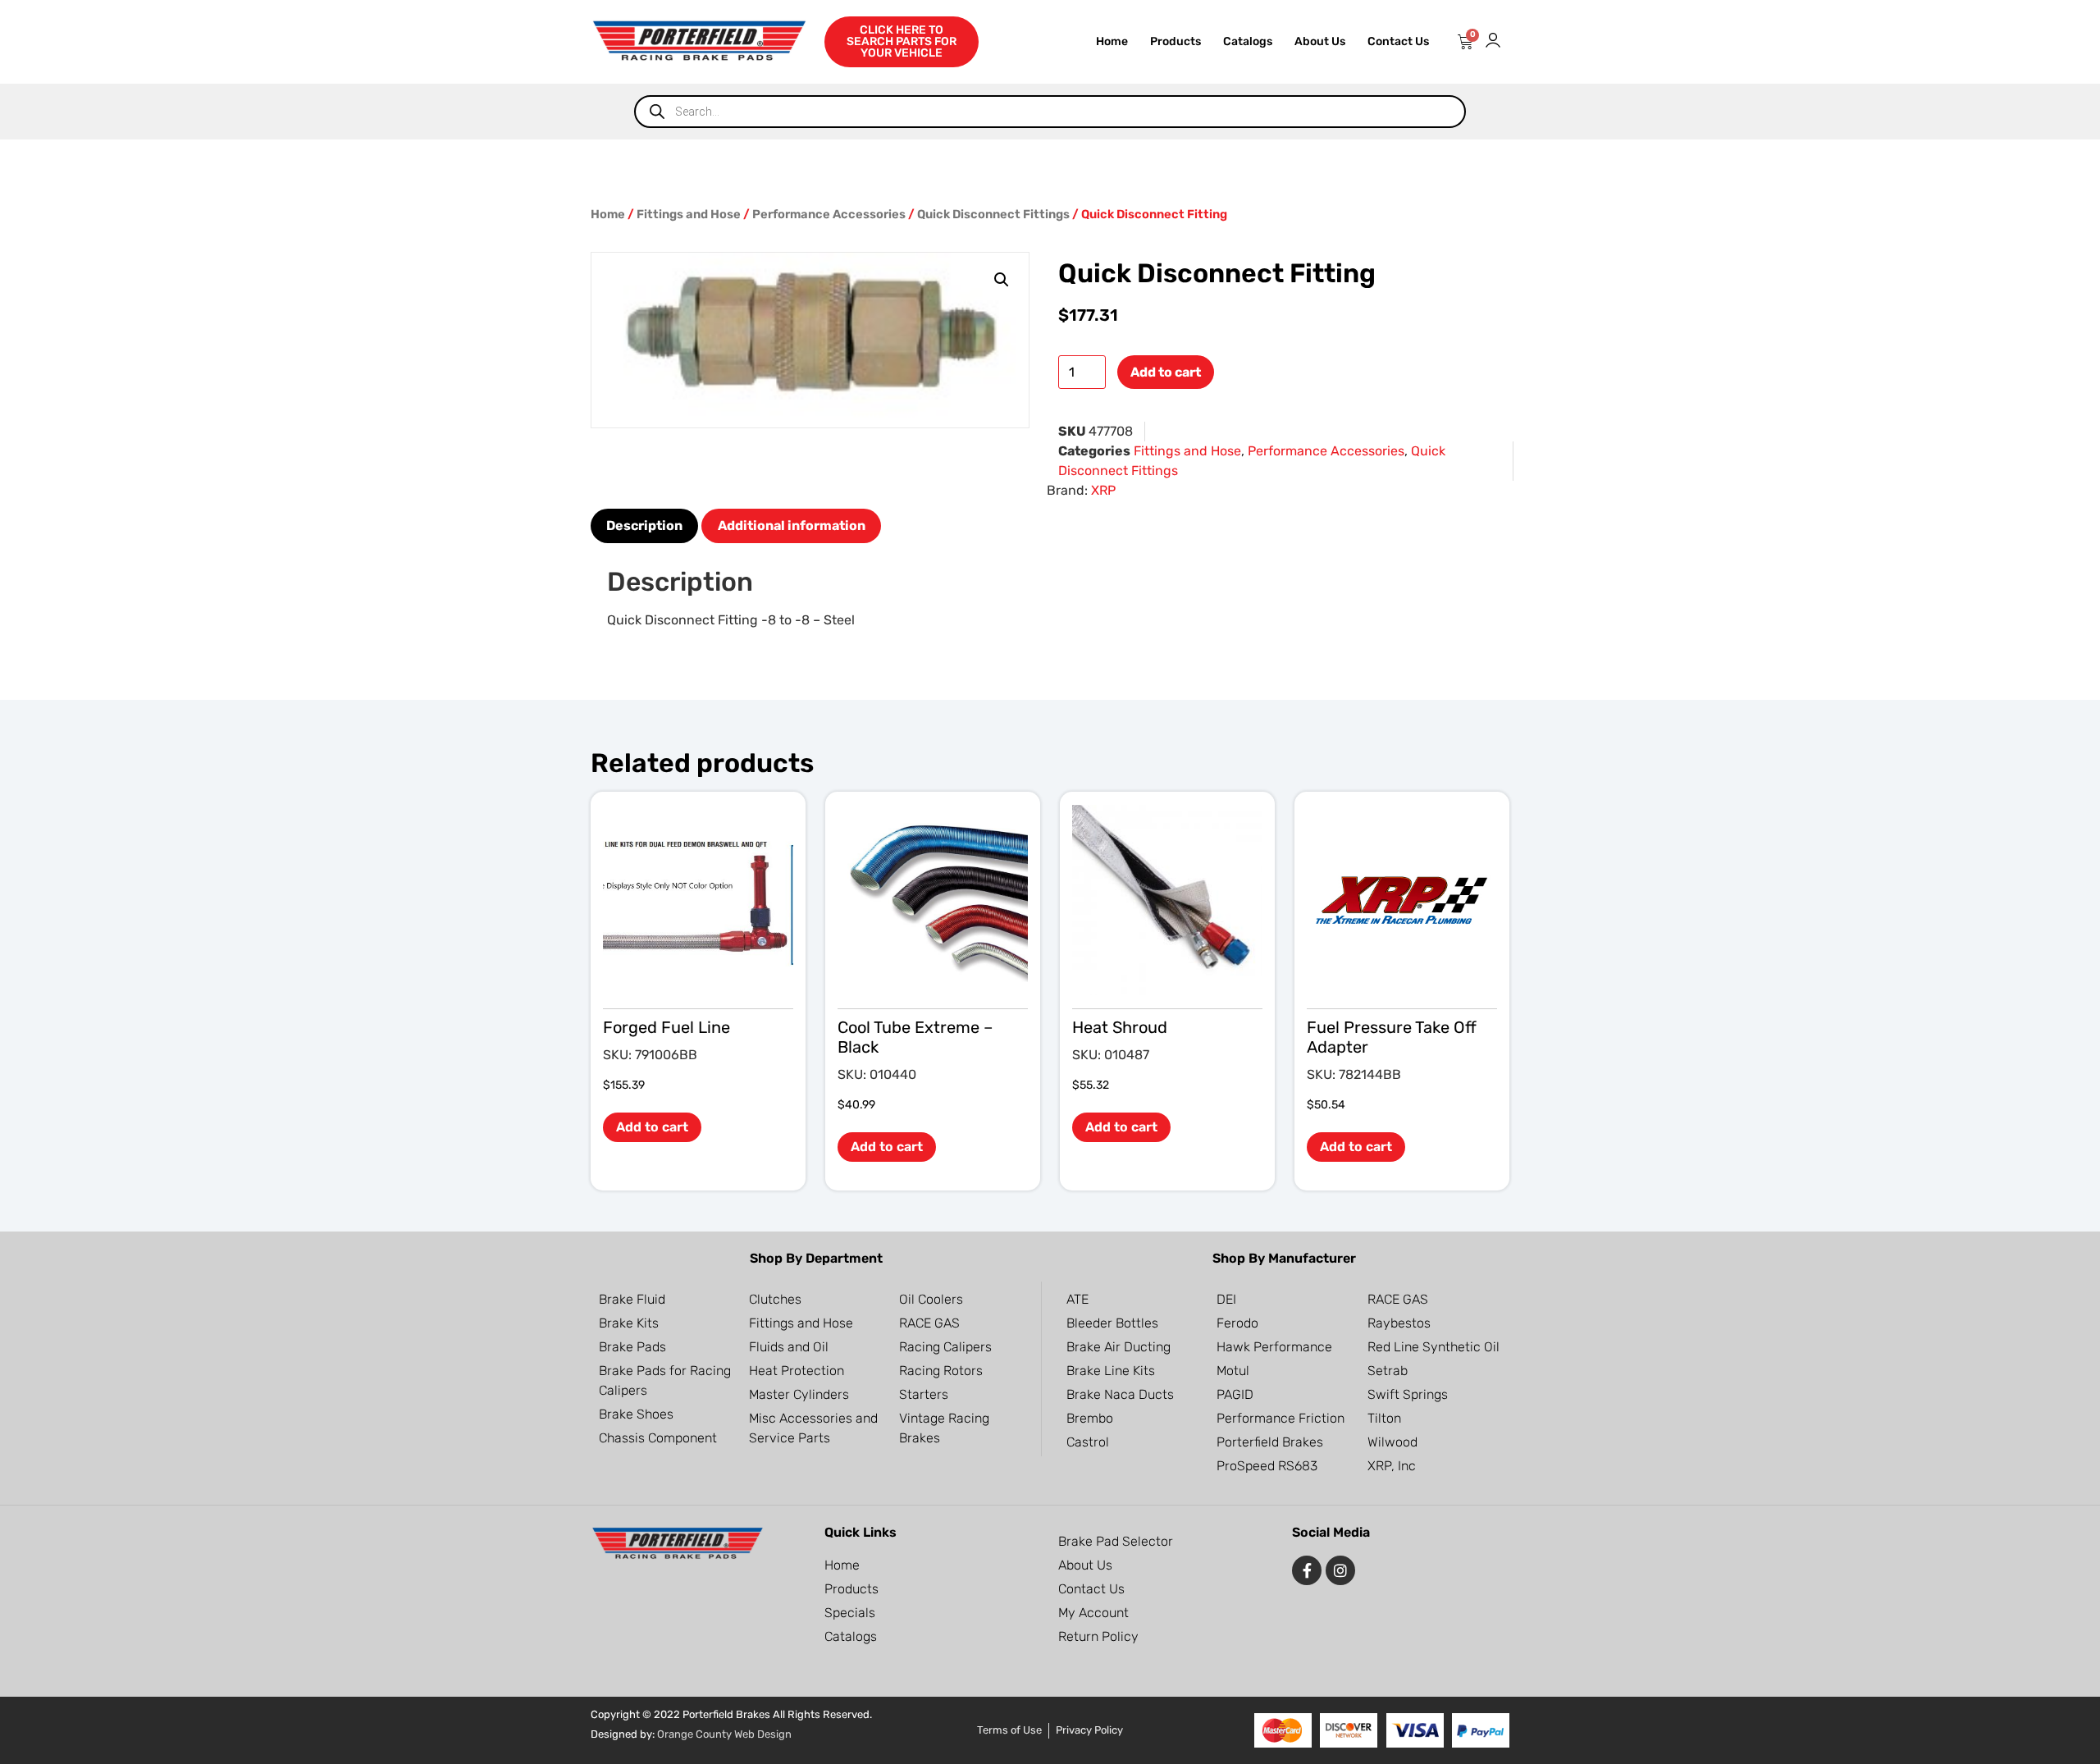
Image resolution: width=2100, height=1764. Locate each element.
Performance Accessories (829, 214)
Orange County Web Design (724, 1734)
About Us (1320, 41)
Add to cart (1166, 372)
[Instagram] (1340, 1570)
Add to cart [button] (652, 1127)
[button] (1002, 280)
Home (1112, 41)
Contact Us (1398, 41)
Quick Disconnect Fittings (993, 214)
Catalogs (1248, 41)
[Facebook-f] (1307, 1570)
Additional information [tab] (792, 526)
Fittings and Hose (689, 214)
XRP (1103, 490)
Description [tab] (644, 526)
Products (1176, 41)
